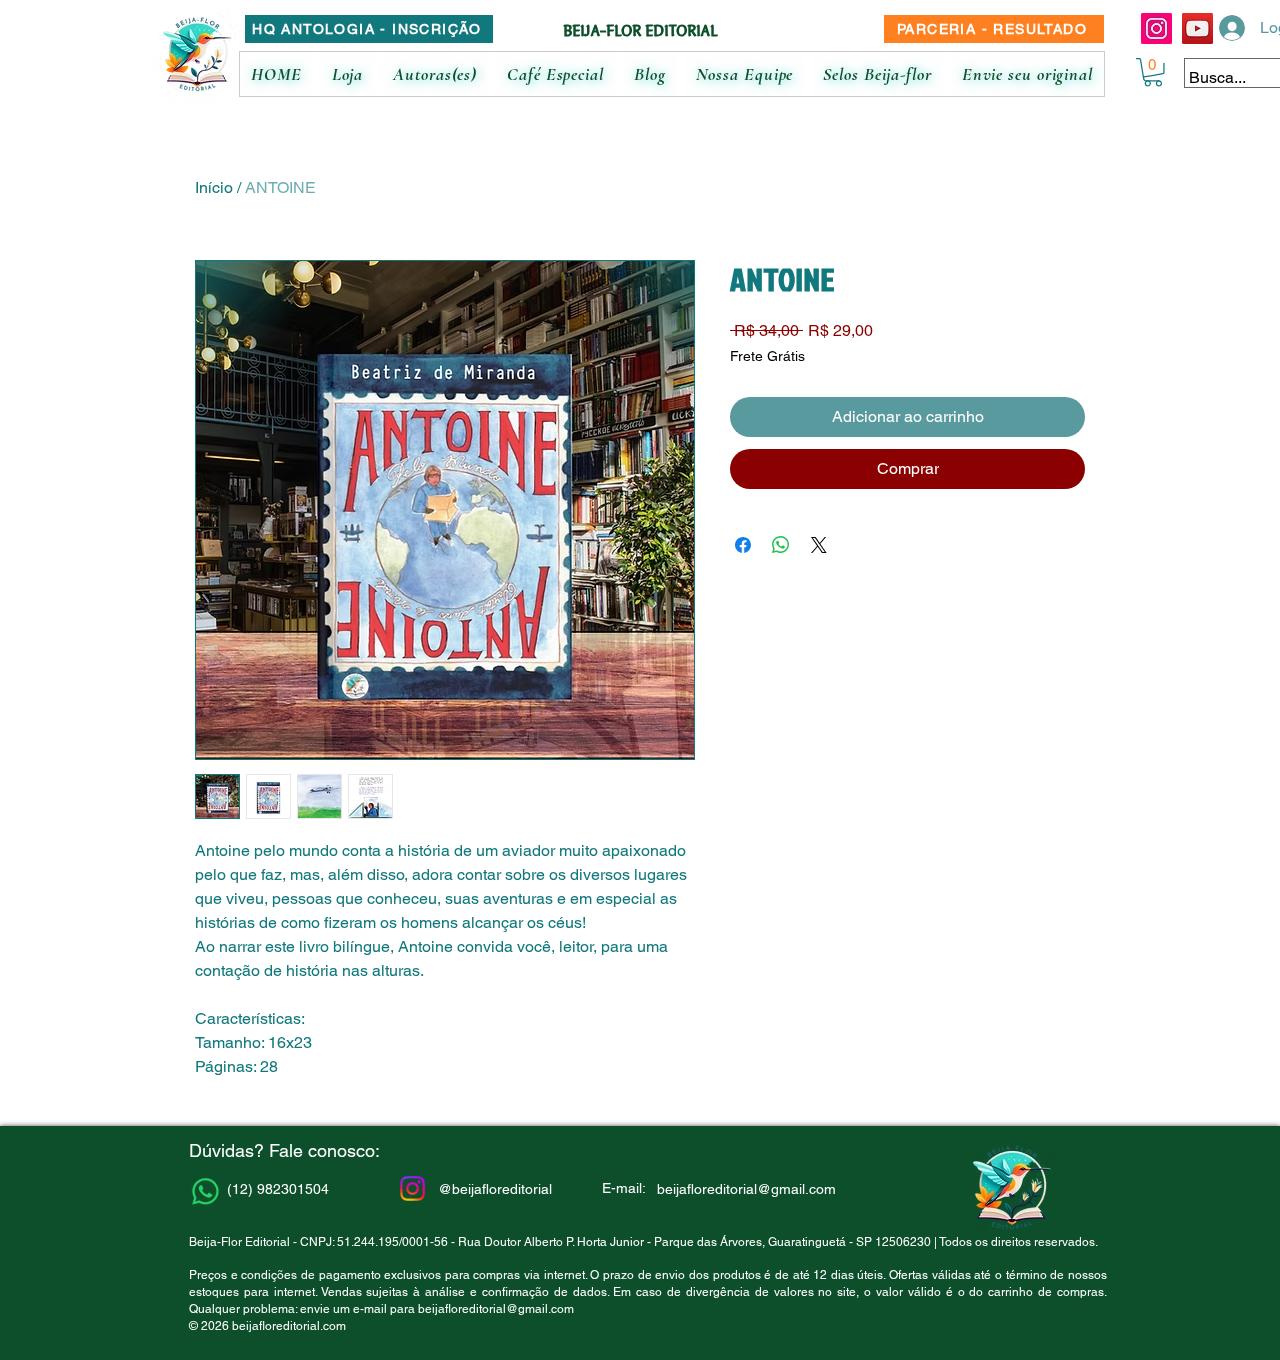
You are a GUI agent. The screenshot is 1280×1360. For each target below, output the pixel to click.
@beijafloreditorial (495, 1189)
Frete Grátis (767, 356)
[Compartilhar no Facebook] (743, 545)
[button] (1153, 72)
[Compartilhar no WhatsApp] (781, 545)
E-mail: (624, 1188)
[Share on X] (819, 545)
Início (214, 187)
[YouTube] (1197, 28)
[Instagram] (1156, 28)
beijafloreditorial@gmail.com (496, 1309)
